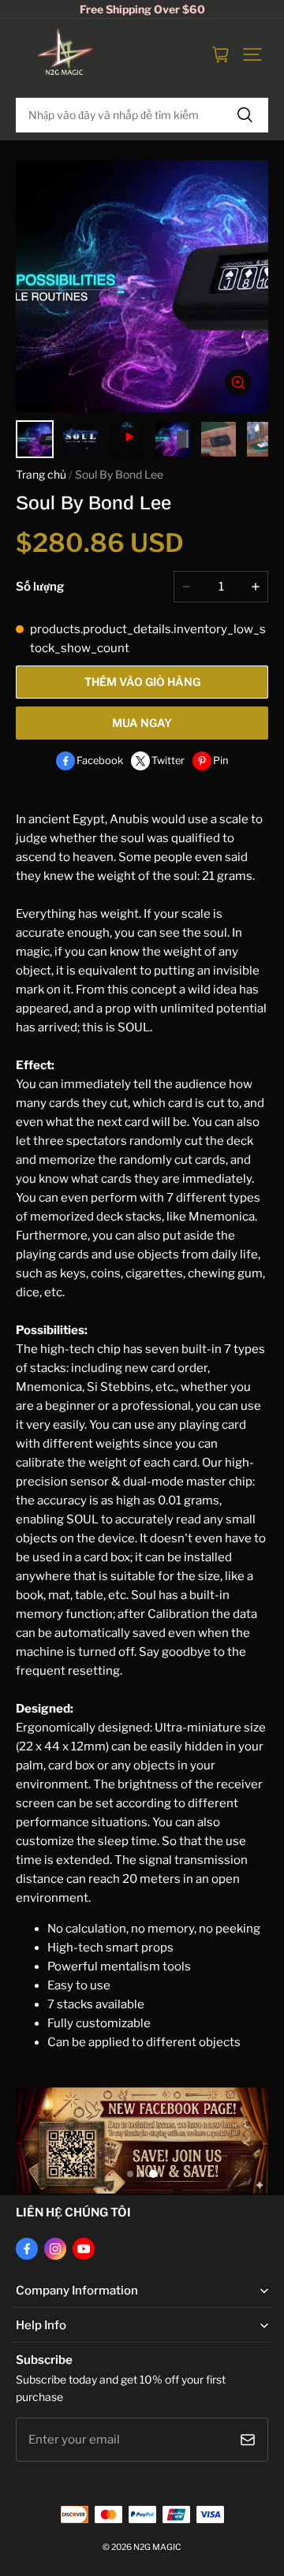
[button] (252, 54)
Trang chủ (41, 475)
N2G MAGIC (157, 2547)
